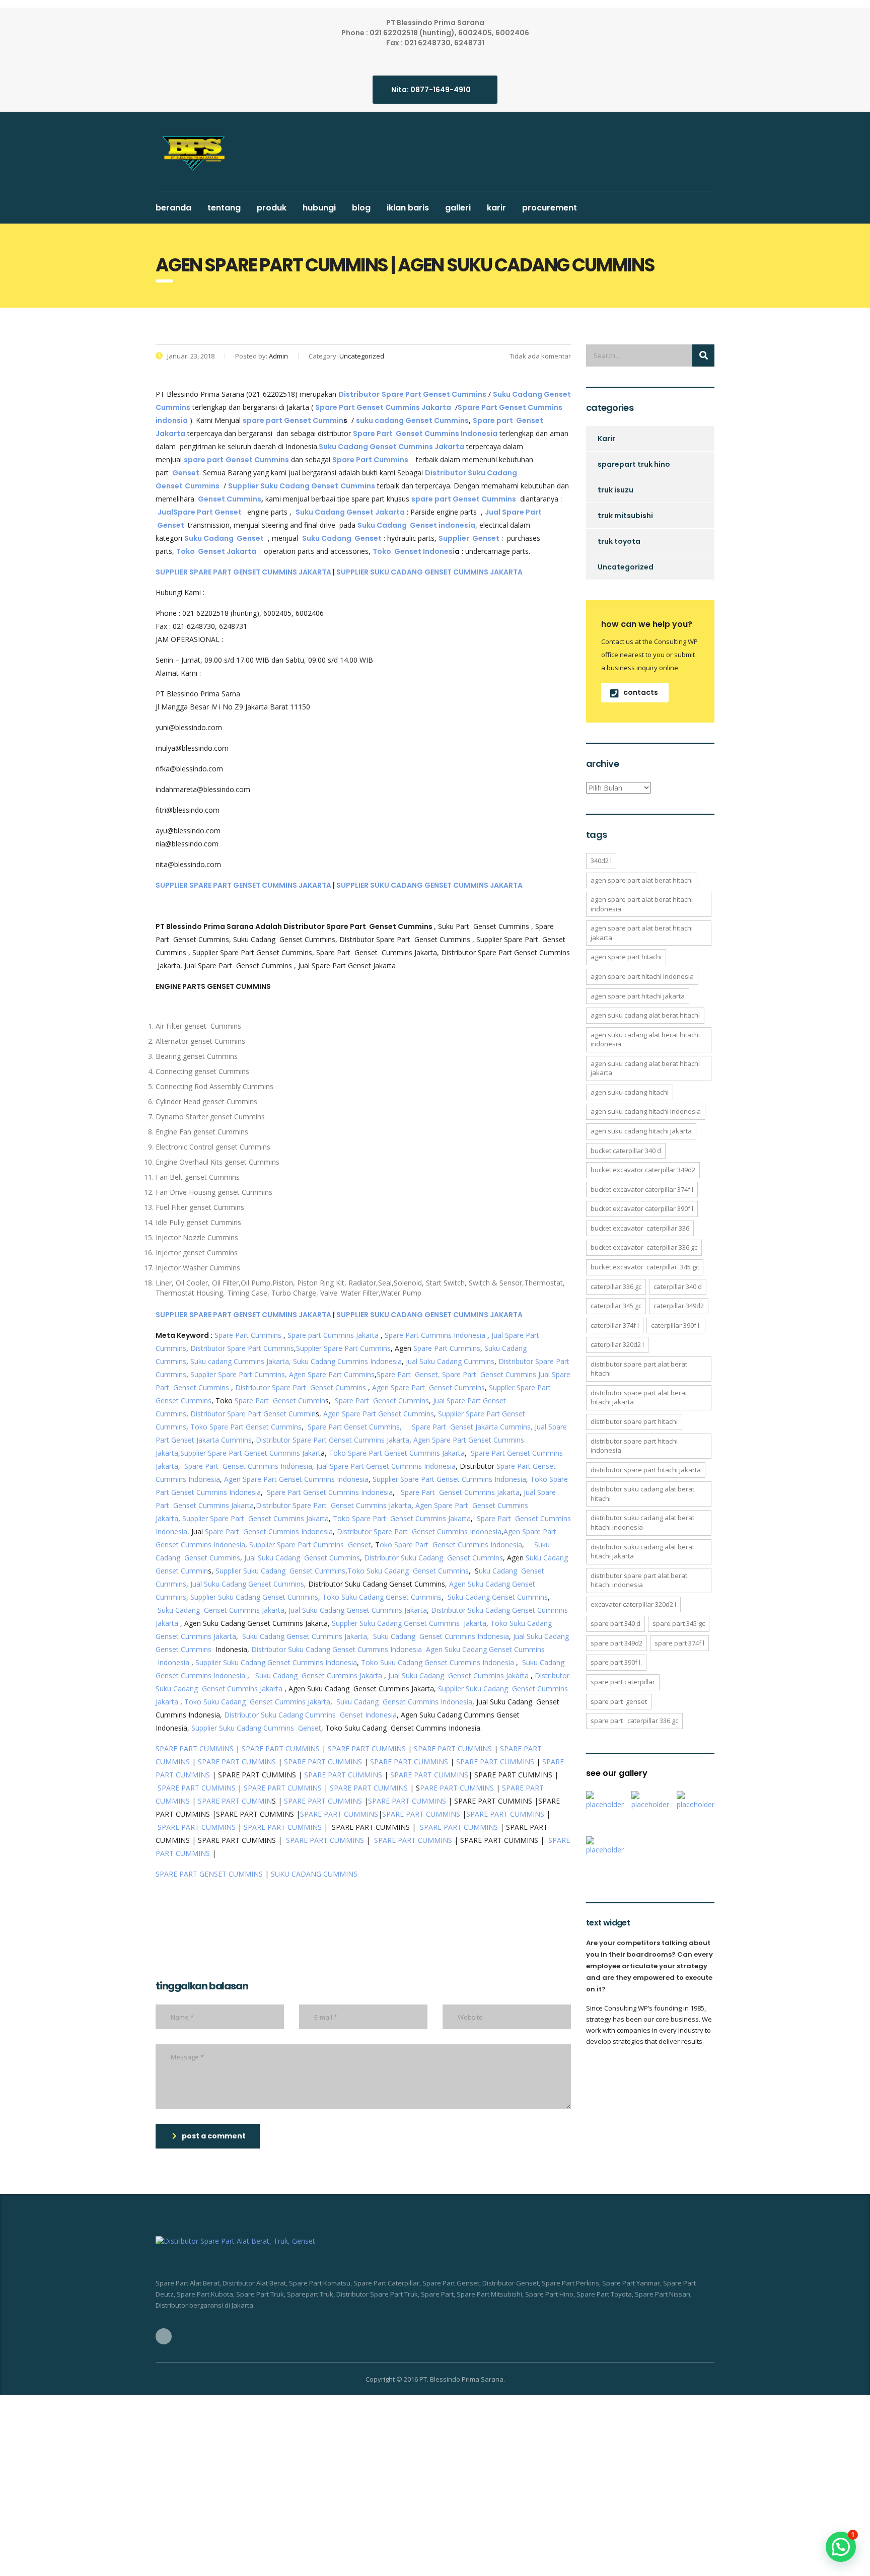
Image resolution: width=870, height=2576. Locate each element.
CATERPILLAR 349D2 (679, 1306)
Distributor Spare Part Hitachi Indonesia (634, 1446)
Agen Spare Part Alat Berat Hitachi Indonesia (642, 904)
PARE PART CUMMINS (457, 1788)
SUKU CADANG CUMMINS (314, 1874)
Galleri (458, 208)
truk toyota (619, 541)
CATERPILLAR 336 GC (616, 1286)
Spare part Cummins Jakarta (333, 1335)
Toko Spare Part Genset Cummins (246, 1427)
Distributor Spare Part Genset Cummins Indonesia (419, 1531)
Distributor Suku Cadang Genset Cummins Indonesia (337, 1649)
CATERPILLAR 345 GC (616, 1306)
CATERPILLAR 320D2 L (617, 1344)
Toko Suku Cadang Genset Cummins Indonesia (438, 1662)
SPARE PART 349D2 (617, 1643)
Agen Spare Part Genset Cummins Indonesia (296, 1479)
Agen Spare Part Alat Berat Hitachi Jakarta (642, 933)
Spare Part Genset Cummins (489, 1374)
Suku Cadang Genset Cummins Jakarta (221, 1610)
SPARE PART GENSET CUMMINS (209, 1874)
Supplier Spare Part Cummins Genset (310, 1545)
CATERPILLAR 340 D (678, 1286)
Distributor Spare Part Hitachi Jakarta (646, 1470)
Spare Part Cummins (248, 1335)
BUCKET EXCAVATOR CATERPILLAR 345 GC (645, 1267)
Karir (496, 208)
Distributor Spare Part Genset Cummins (301, 1387)
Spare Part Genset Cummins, (355, 1427)
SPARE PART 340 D (615, 1623)
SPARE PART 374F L (679, 1643)
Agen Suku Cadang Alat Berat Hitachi (645, 1015)
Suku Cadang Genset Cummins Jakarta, (306, 1636)
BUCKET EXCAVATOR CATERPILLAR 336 (640, 1228)
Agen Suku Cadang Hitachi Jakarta (641, 1131)
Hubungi (319, 208)
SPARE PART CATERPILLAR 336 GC (634, 1721)
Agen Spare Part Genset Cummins (428, 1387)
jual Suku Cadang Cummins (450, 1361)
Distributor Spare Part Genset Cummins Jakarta (333, 1440)
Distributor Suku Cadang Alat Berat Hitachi (642, 1494)
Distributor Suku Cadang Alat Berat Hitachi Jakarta (642, 1552)
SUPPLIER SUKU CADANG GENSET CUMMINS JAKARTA (429, 572)
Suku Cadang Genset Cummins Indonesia (441, 1636)
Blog (361, 208)
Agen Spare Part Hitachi (626, 957)
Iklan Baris (408, 208)
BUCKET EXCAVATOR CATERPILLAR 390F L (642, 1208)
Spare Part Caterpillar (623, 1682)
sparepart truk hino (634, 464)
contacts (641, 692)
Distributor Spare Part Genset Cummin (253, 1414)
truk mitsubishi (625, 516)
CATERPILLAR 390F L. (676, 1325)
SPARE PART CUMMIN (235, 1801)
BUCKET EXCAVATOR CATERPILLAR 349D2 (643, 1170)
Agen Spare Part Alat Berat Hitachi (642, 880)
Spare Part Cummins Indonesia (435, 1335)
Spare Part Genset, (408, 1374)
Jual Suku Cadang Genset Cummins (302, 1558)
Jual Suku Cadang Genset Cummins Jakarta (358, 1610)
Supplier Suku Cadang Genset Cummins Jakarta (409, 1623)
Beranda (173, 208)
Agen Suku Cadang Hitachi (630, 1092)
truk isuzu (615, 490)
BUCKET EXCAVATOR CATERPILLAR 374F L (642, 1189)
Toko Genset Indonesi (414, 551)
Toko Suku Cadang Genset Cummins (408, 1571)
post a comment (214, 2136)
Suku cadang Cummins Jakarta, (241, 1361)
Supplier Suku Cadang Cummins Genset (255, 1728)
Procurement (550, 208)
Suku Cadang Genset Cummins (498, 1597)
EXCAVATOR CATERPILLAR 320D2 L (633, 1604)
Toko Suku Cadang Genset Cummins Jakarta (257, 1702)
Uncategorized (626, 567)
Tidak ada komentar (539, 356)
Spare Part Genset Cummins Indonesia (248, 1466)
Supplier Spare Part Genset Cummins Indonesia (449, 1479)
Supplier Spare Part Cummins (343, 1348)
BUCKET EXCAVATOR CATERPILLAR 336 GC (644, 1247)
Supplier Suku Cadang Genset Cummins (280, 1571)
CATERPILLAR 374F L (615, 1325)
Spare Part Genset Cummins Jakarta (460, 1492)
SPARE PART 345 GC (679, 1623)
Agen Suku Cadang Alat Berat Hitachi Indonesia (645, 1040)
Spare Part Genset (619, 1701)
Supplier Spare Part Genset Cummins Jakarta (256, 1518)
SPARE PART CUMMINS (195, 1748)
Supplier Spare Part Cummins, (238, 1374)
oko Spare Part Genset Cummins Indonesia (451, 1545)
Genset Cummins (230, 499)
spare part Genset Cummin (293, 420)
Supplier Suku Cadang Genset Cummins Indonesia (276, 1662)
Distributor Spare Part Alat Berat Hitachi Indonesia (639, 1580)
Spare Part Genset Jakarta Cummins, (472, 1427)
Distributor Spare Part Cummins (242, 1348)
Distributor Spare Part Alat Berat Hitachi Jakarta (639, 1398)
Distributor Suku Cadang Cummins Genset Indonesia (310, 1715)
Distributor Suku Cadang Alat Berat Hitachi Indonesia (642, 1522)
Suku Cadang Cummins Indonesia (347, 1361)
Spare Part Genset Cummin (280, 1401)
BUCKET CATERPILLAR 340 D (626, 1151)
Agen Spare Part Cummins (332, 1374)
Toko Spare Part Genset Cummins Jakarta (397, 1453)
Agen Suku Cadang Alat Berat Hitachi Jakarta (645, 1068)
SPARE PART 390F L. (616, 1662)
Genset (186, 473)
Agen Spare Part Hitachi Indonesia (642, 976)
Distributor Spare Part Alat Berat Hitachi (639, 1369)
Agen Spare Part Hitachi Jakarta (638, 996)
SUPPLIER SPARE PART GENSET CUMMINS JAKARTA (243, 572)
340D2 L (601, 861)
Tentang (224, 208)
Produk (272, 208)
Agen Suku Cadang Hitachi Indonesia (646, 1111)
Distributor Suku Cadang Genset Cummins (433, 1558)
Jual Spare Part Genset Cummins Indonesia (386, 1466)
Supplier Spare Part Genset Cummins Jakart (250, 1453)
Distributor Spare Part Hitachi (634, 1421)
